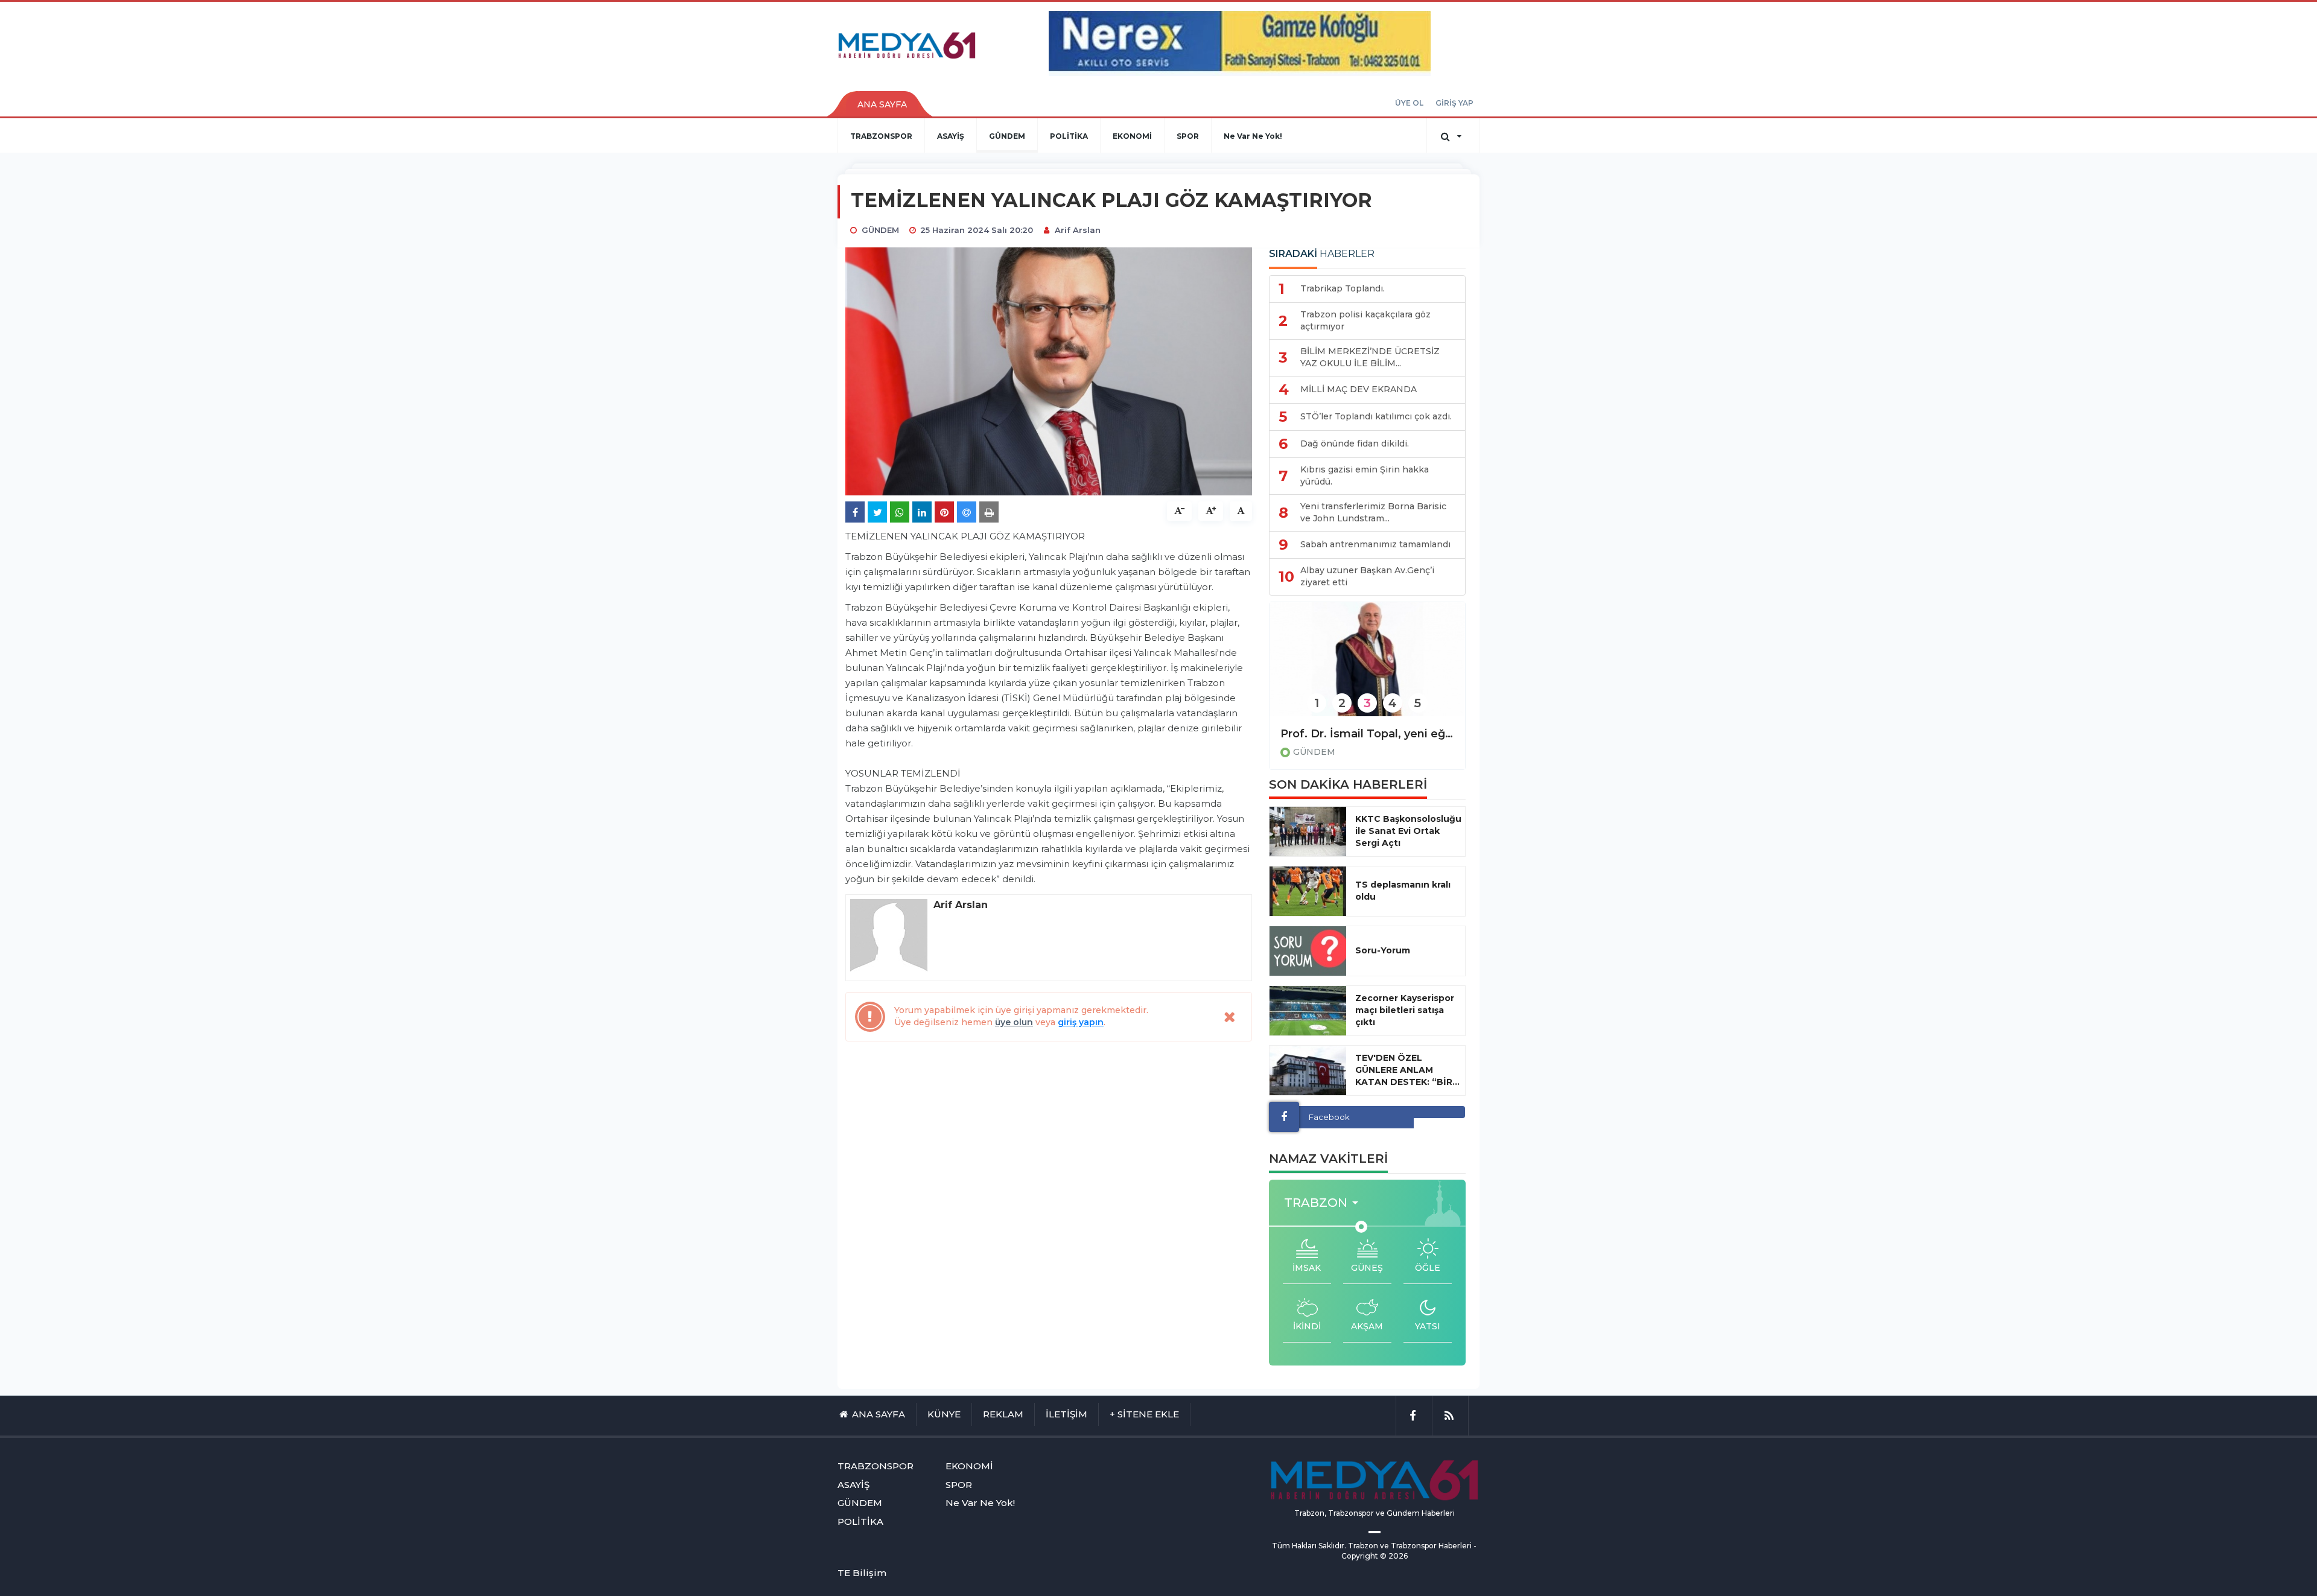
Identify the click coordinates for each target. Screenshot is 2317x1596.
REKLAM (1003, 1414)
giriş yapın (1081, 1022)
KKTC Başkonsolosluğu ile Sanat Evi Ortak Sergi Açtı (1408, 831)
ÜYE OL (1409, 103)
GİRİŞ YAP (1454, 103)
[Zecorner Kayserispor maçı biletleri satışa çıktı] (1308, 1011)
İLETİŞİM (1066, 1414)
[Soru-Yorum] (1308, 951)
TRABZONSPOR (881, 136)
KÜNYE (944, 1414)
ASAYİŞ (951, 136)
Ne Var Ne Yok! (1253, 136)
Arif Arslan (1078, 230)
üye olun (1014, 1022)
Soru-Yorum (1383, 950)
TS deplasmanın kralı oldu (1403, 891)
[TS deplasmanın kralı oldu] (1308, 891)
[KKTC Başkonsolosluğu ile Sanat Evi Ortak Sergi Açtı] (1308, 831)
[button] (1325, 1203)
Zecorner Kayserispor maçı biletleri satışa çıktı (1405, 1010)
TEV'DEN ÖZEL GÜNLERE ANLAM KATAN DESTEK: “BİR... (1407, 1070)
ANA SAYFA (882, 104)
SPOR (1188, 136)
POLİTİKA (1069, 136)
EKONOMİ (1132, 136)
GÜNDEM (1007, 136)
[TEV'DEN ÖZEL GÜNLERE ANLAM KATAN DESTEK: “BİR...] (1308, 1070)
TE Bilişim (862, 1573)
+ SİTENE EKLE (1144, 1414)
